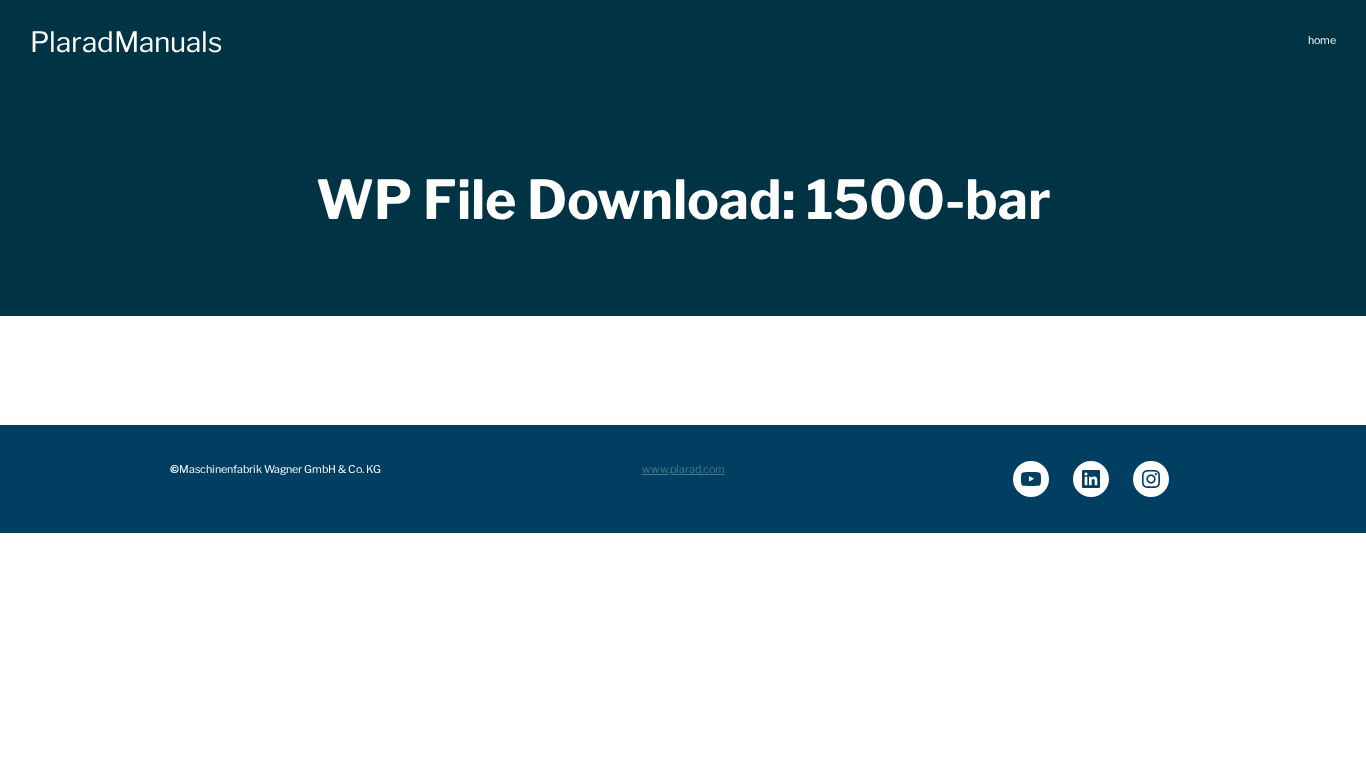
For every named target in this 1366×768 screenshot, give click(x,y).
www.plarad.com (683, 469)
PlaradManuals (126, 42)
